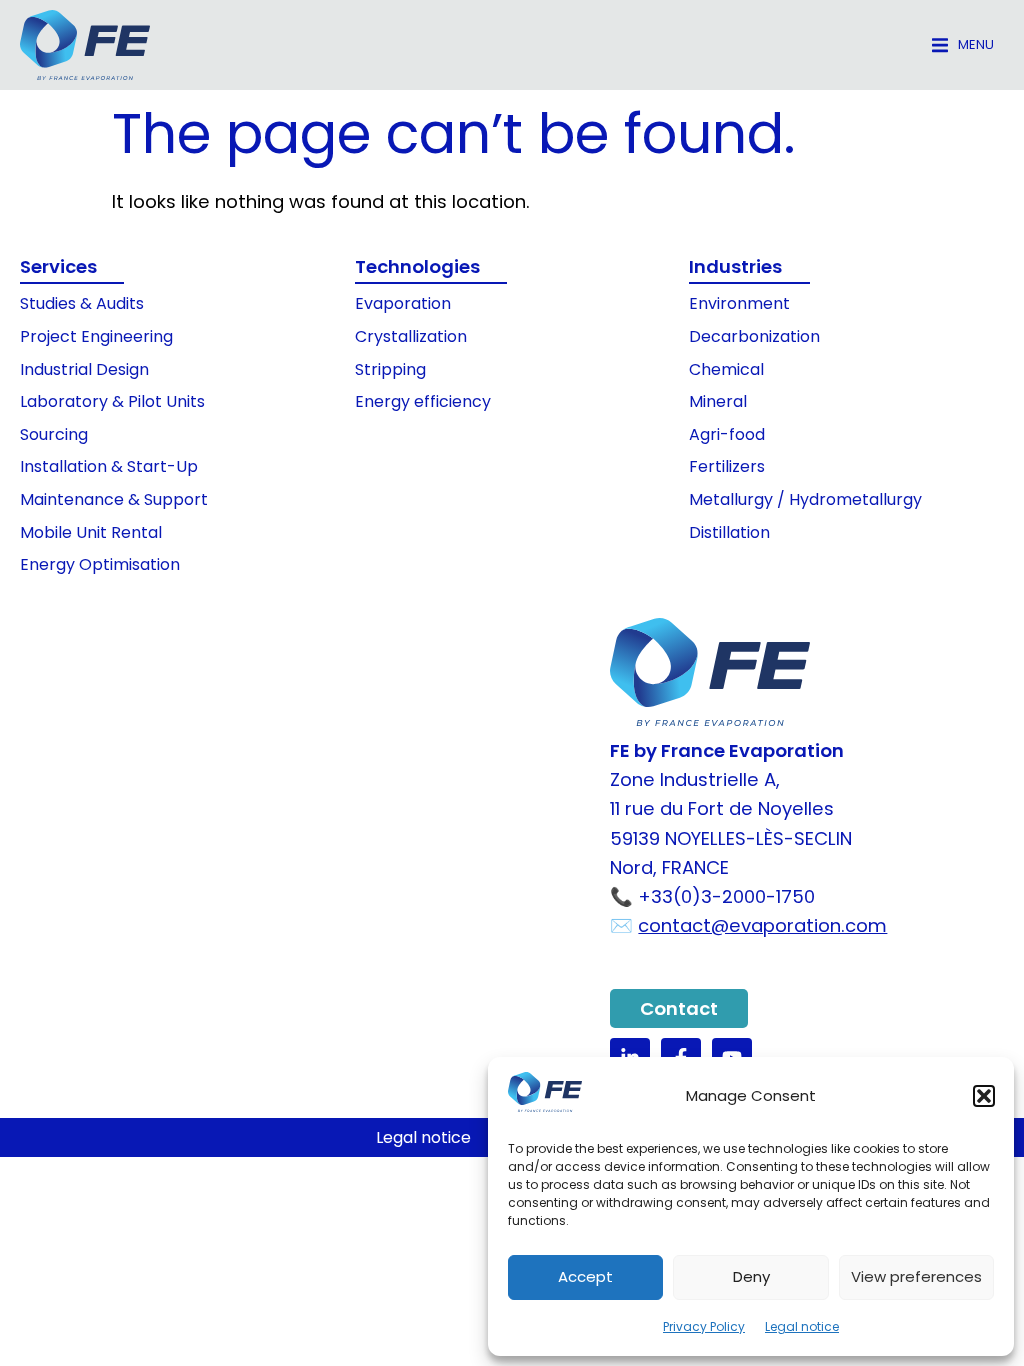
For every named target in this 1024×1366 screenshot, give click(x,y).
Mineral (718, 401)
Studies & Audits (82, 303)
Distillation (729, 532)
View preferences (916, 1276)
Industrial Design (84, 369)
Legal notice (802, 1326)
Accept (585, 1276)
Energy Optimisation (100, 564)
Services (58, 266)
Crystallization (411, 336)
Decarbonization (754, 336)
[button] (984, 1096)
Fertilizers (727, 466)
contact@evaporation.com (762, 925)
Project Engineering (96, 336)
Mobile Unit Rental (91, 532)
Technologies (417, 266)
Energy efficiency (423, 401)
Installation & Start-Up (109, 466)
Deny (751, 1276)
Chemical (726, 369)
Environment (739, 303)
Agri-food (727, 434)
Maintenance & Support (114, 499)
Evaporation (403, 303)
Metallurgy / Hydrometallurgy (805, 499)
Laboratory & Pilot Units (112, 401)
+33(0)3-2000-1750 (726, 896)
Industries (735, 266)
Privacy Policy (704, 1326)
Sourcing (54, 434)
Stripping (390, 369)
